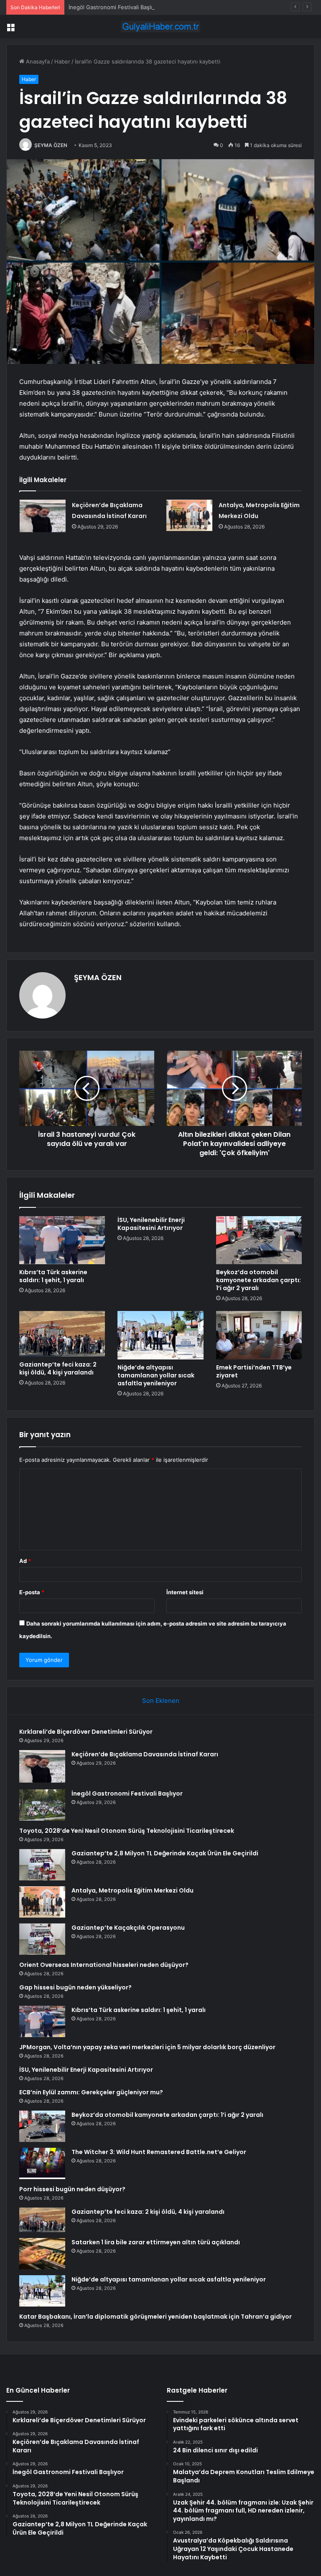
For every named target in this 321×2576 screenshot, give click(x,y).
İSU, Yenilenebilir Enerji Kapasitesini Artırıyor (151, 1224)
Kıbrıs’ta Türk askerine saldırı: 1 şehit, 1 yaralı (53, 1276)
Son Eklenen (161, 1701)
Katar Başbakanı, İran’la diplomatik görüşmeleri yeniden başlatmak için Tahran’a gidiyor (155, 2317)
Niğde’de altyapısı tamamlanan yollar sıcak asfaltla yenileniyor (156, 1375)
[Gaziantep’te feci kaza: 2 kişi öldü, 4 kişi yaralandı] (62, 1334)
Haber (62, 61)
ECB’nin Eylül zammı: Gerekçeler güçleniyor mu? (91, 2092)
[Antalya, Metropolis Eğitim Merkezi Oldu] (189, 515)
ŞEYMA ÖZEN (51, 145)
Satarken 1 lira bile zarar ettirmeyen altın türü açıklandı (156, 2242)
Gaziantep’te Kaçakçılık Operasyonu (128, 1928)
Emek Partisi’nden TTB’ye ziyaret (254, 1371)
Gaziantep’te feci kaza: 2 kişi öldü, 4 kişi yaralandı (58, 1368)
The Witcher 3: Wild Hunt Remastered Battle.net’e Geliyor (159, 2152)
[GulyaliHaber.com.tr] (160, 27)
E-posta (32, 1592)
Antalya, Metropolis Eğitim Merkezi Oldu (132, 1890)
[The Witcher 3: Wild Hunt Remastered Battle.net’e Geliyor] (42, 2163)
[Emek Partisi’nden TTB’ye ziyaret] (259, 1335)
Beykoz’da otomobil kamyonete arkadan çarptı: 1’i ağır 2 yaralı (259, 1280)
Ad (25, 1561)
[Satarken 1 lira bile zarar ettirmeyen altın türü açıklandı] (42, 2254)
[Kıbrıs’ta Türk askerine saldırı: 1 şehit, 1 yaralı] (62, 1240)
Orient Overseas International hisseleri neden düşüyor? (104, 1965)
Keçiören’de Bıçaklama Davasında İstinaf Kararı (145, 1754)
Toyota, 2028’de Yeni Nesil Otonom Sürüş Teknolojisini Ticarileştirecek (127, 1831)
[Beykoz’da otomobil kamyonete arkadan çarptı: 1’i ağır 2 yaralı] (259, 1240)
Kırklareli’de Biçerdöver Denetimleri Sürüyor (86, 1732)
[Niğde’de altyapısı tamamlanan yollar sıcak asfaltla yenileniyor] (160, 1335)
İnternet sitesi (185, 1592)
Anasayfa (37, 61)
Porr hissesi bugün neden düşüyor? (72, 2189)
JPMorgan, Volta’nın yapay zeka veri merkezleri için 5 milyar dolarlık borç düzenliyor (147, 2047)
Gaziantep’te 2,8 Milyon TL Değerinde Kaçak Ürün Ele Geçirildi (165, 1853)
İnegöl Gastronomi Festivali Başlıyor (115, 7)
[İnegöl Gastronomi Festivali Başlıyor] (42, 1805)
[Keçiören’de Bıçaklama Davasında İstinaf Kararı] (43, 516)
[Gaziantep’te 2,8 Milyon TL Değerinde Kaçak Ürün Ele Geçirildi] (42, 1865)
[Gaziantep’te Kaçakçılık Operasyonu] (42, 1939)
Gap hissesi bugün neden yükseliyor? (75, 1987)
